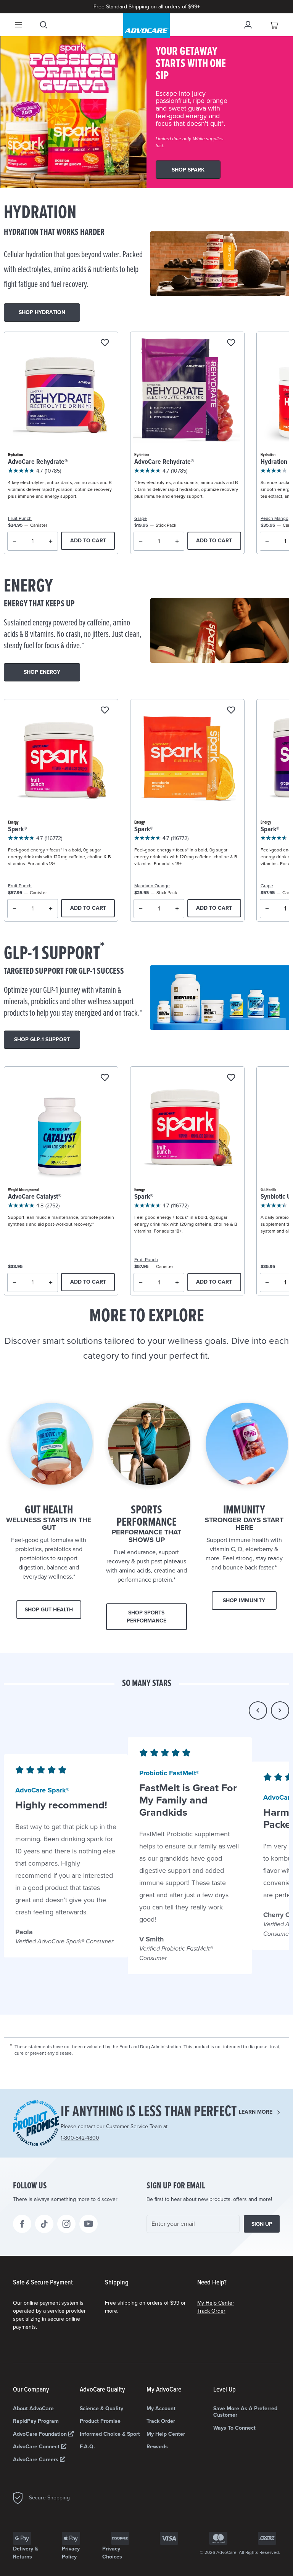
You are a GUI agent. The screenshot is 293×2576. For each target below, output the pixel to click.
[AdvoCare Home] (146, 26)
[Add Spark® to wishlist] (105, 711)
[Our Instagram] (66, 2224)
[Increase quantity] (51, 541)
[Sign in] (248, 25)
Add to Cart (88, 541)
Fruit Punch (20, 518)
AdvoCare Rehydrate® (38, 462)
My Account (161, 2408)
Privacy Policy (71, 2553)
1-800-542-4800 (80, 2138)
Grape (141, 518)
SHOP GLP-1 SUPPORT (42, 1040)
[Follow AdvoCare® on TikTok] (44, 2224)
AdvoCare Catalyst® (35, 1197)
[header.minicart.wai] (274, 25)
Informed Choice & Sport (110, 2434)
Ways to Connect (234, 2428)
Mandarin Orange (152, 886)
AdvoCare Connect (37, 2447)
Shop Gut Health (49, 1610)
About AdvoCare (33, 2408)
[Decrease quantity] (15, 541)
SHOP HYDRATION (42, 312)
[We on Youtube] (89, 2224)
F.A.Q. (87, 2447)
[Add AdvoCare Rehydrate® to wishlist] (105, 343)
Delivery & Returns (26, 2553)
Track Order (211, 2311)
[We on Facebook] (22, 2224)
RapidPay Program (36, 2421)
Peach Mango (274, 518)
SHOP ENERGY (42, 672)
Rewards (157, 2447)
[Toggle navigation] (19, 25)
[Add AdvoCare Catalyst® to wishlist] (105, 1078)
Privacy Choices (112, 2553)
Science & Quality (101, 2408)
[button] (258, 1710)
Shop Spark (188, 170)
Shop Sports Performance (146, 1617)
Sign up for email (176, 2186)
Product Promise (100, 2421)
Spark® (18, 830)
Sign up (262, 2224)
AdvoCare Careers (36, 2460)
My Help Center (216, 2303)
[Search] (43, 25)
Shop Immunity (244, 1601)
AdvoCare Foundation (41, 2434)
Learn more (256, 2112)
